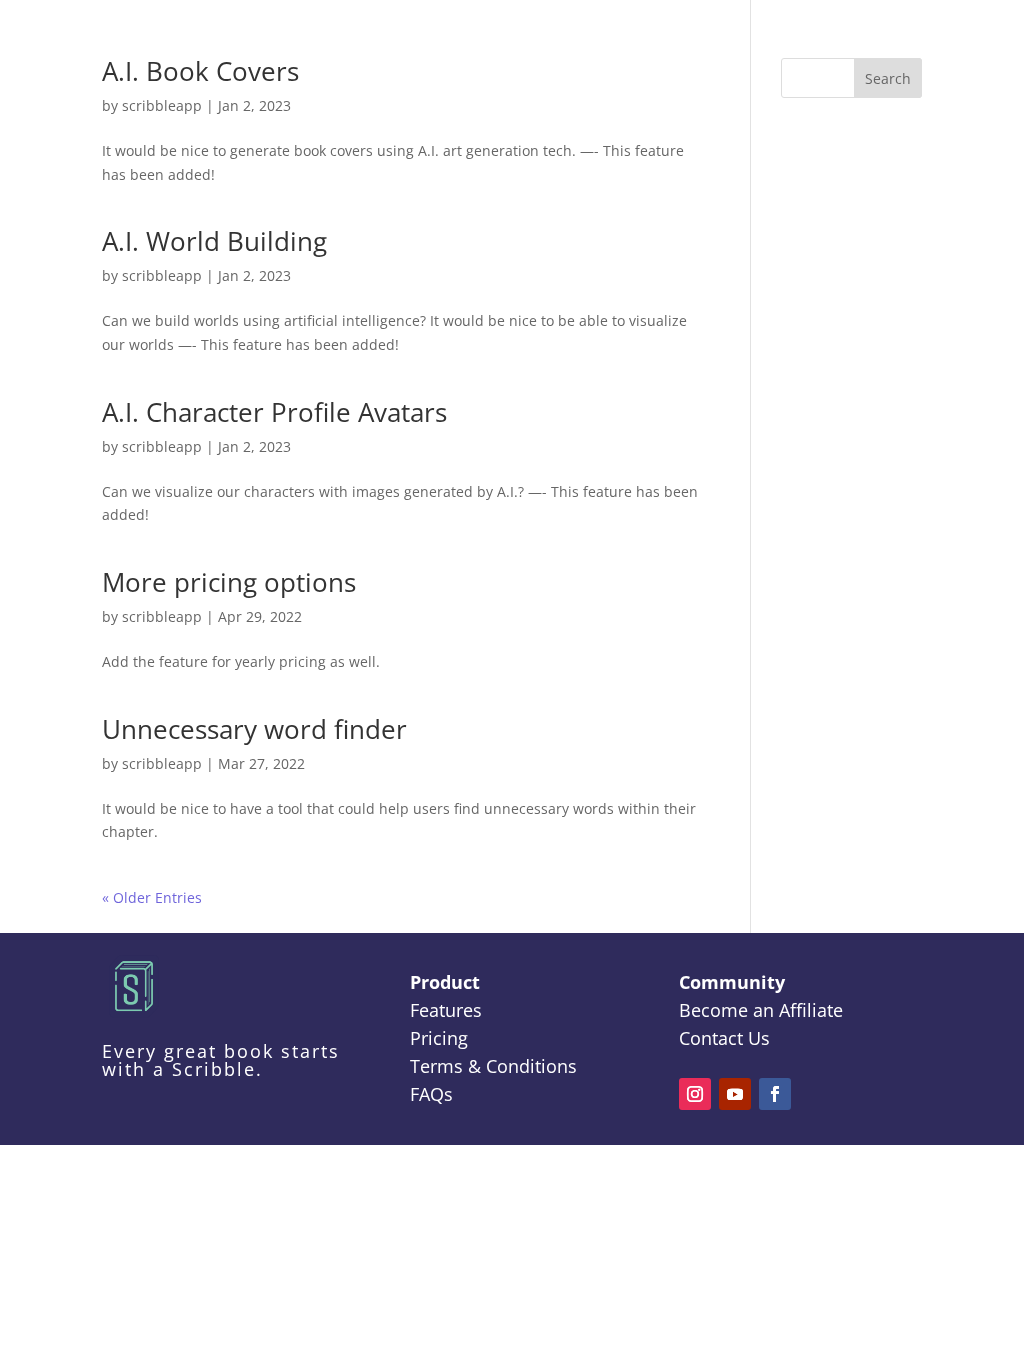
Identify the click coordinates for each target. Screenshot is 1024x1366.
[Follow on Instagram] (695, 1094)
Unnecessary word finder (254, 729)
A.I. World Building (214, 241)
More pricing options (229, 582)
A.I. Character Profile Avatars (274, 412)
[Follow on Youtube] (735, 1094)
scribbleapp (162, 105)
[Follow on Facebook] (775, 1094)
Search (888, 78)
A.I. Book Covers (200, 71)
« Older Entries (152, 897)
